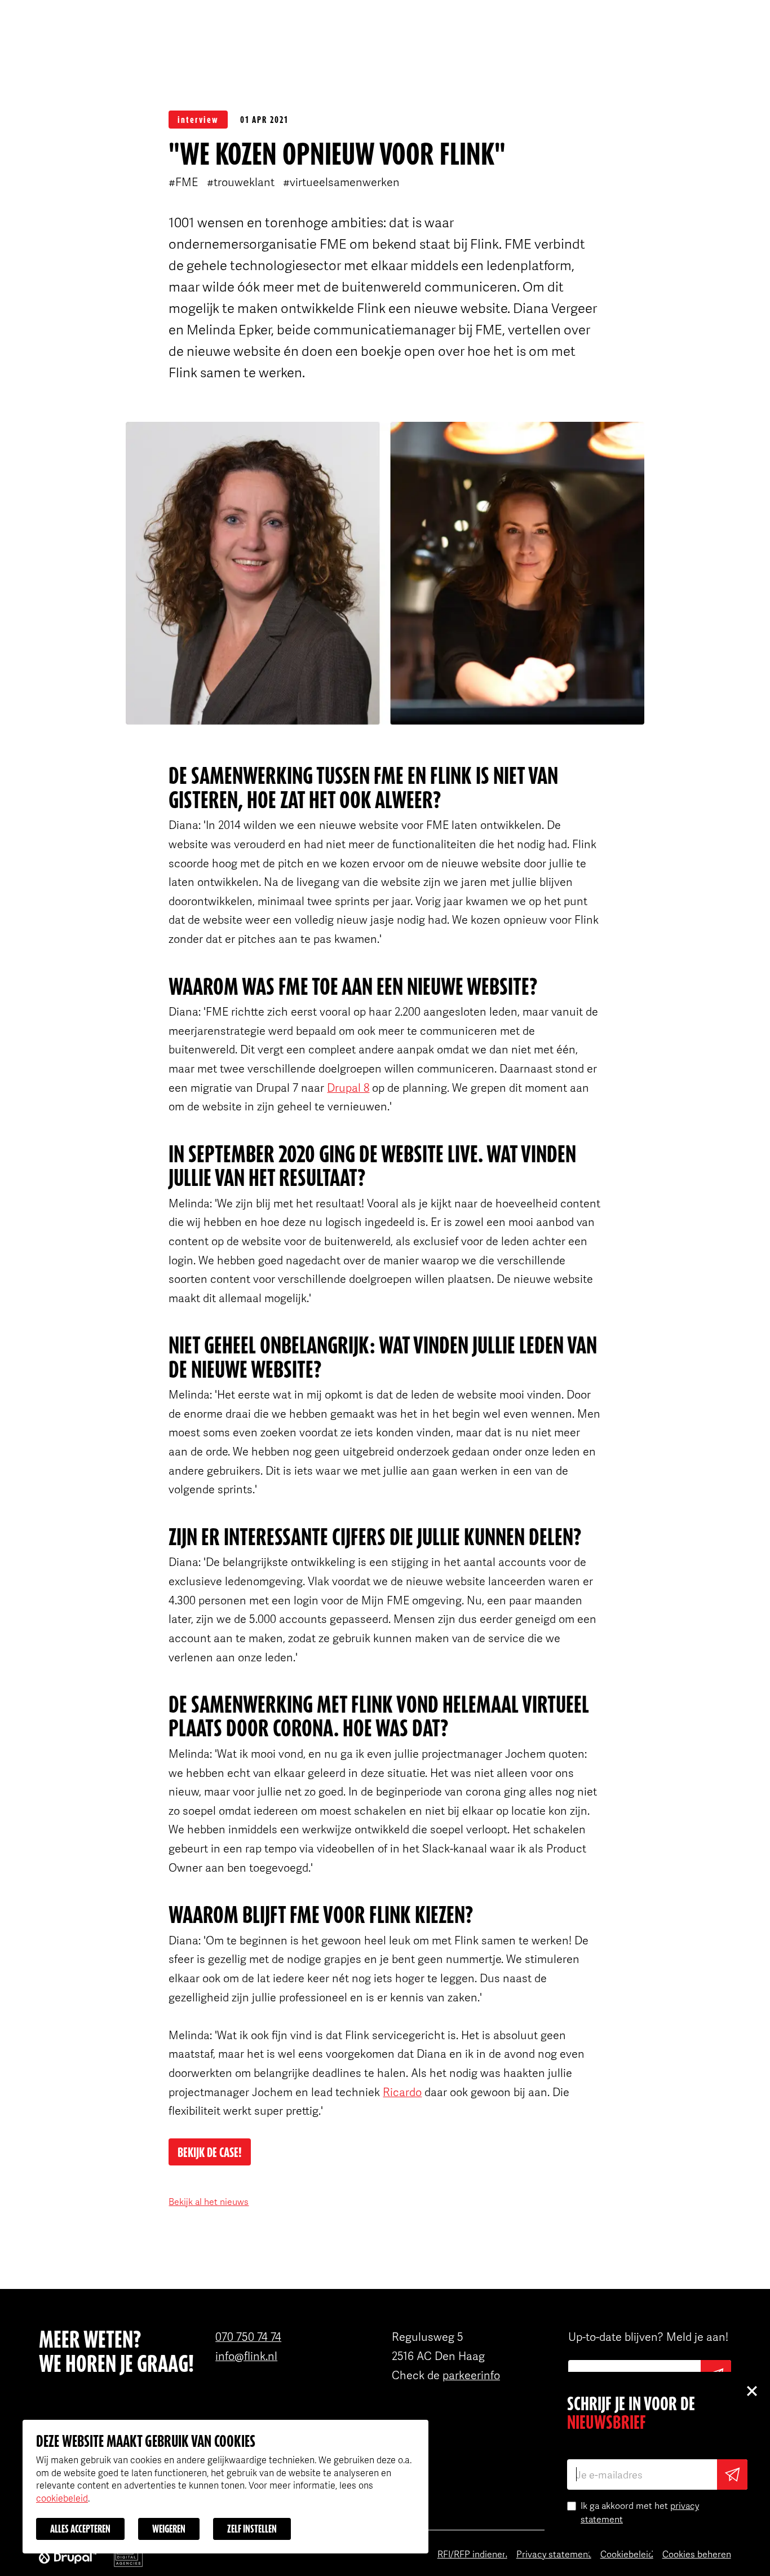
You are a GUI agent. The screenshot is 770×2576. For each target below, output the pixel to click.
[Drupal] (68, 2556)
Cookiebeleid (627, 2554)
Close (751, 2390)
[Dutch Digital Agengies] (128, 2556)
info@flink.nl (246, 2356)
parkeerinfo (471, 2375)
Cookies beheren (697, 2554)
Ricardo (402, 2092)
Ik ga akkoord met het (640, 2512)
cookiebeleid (62, 2498)
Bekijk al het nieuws (209, 2202)
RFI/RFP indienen (472, 2554)
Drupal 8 (348, 1087)
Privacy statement (554, 2554)
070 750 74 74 (248, 2336)
